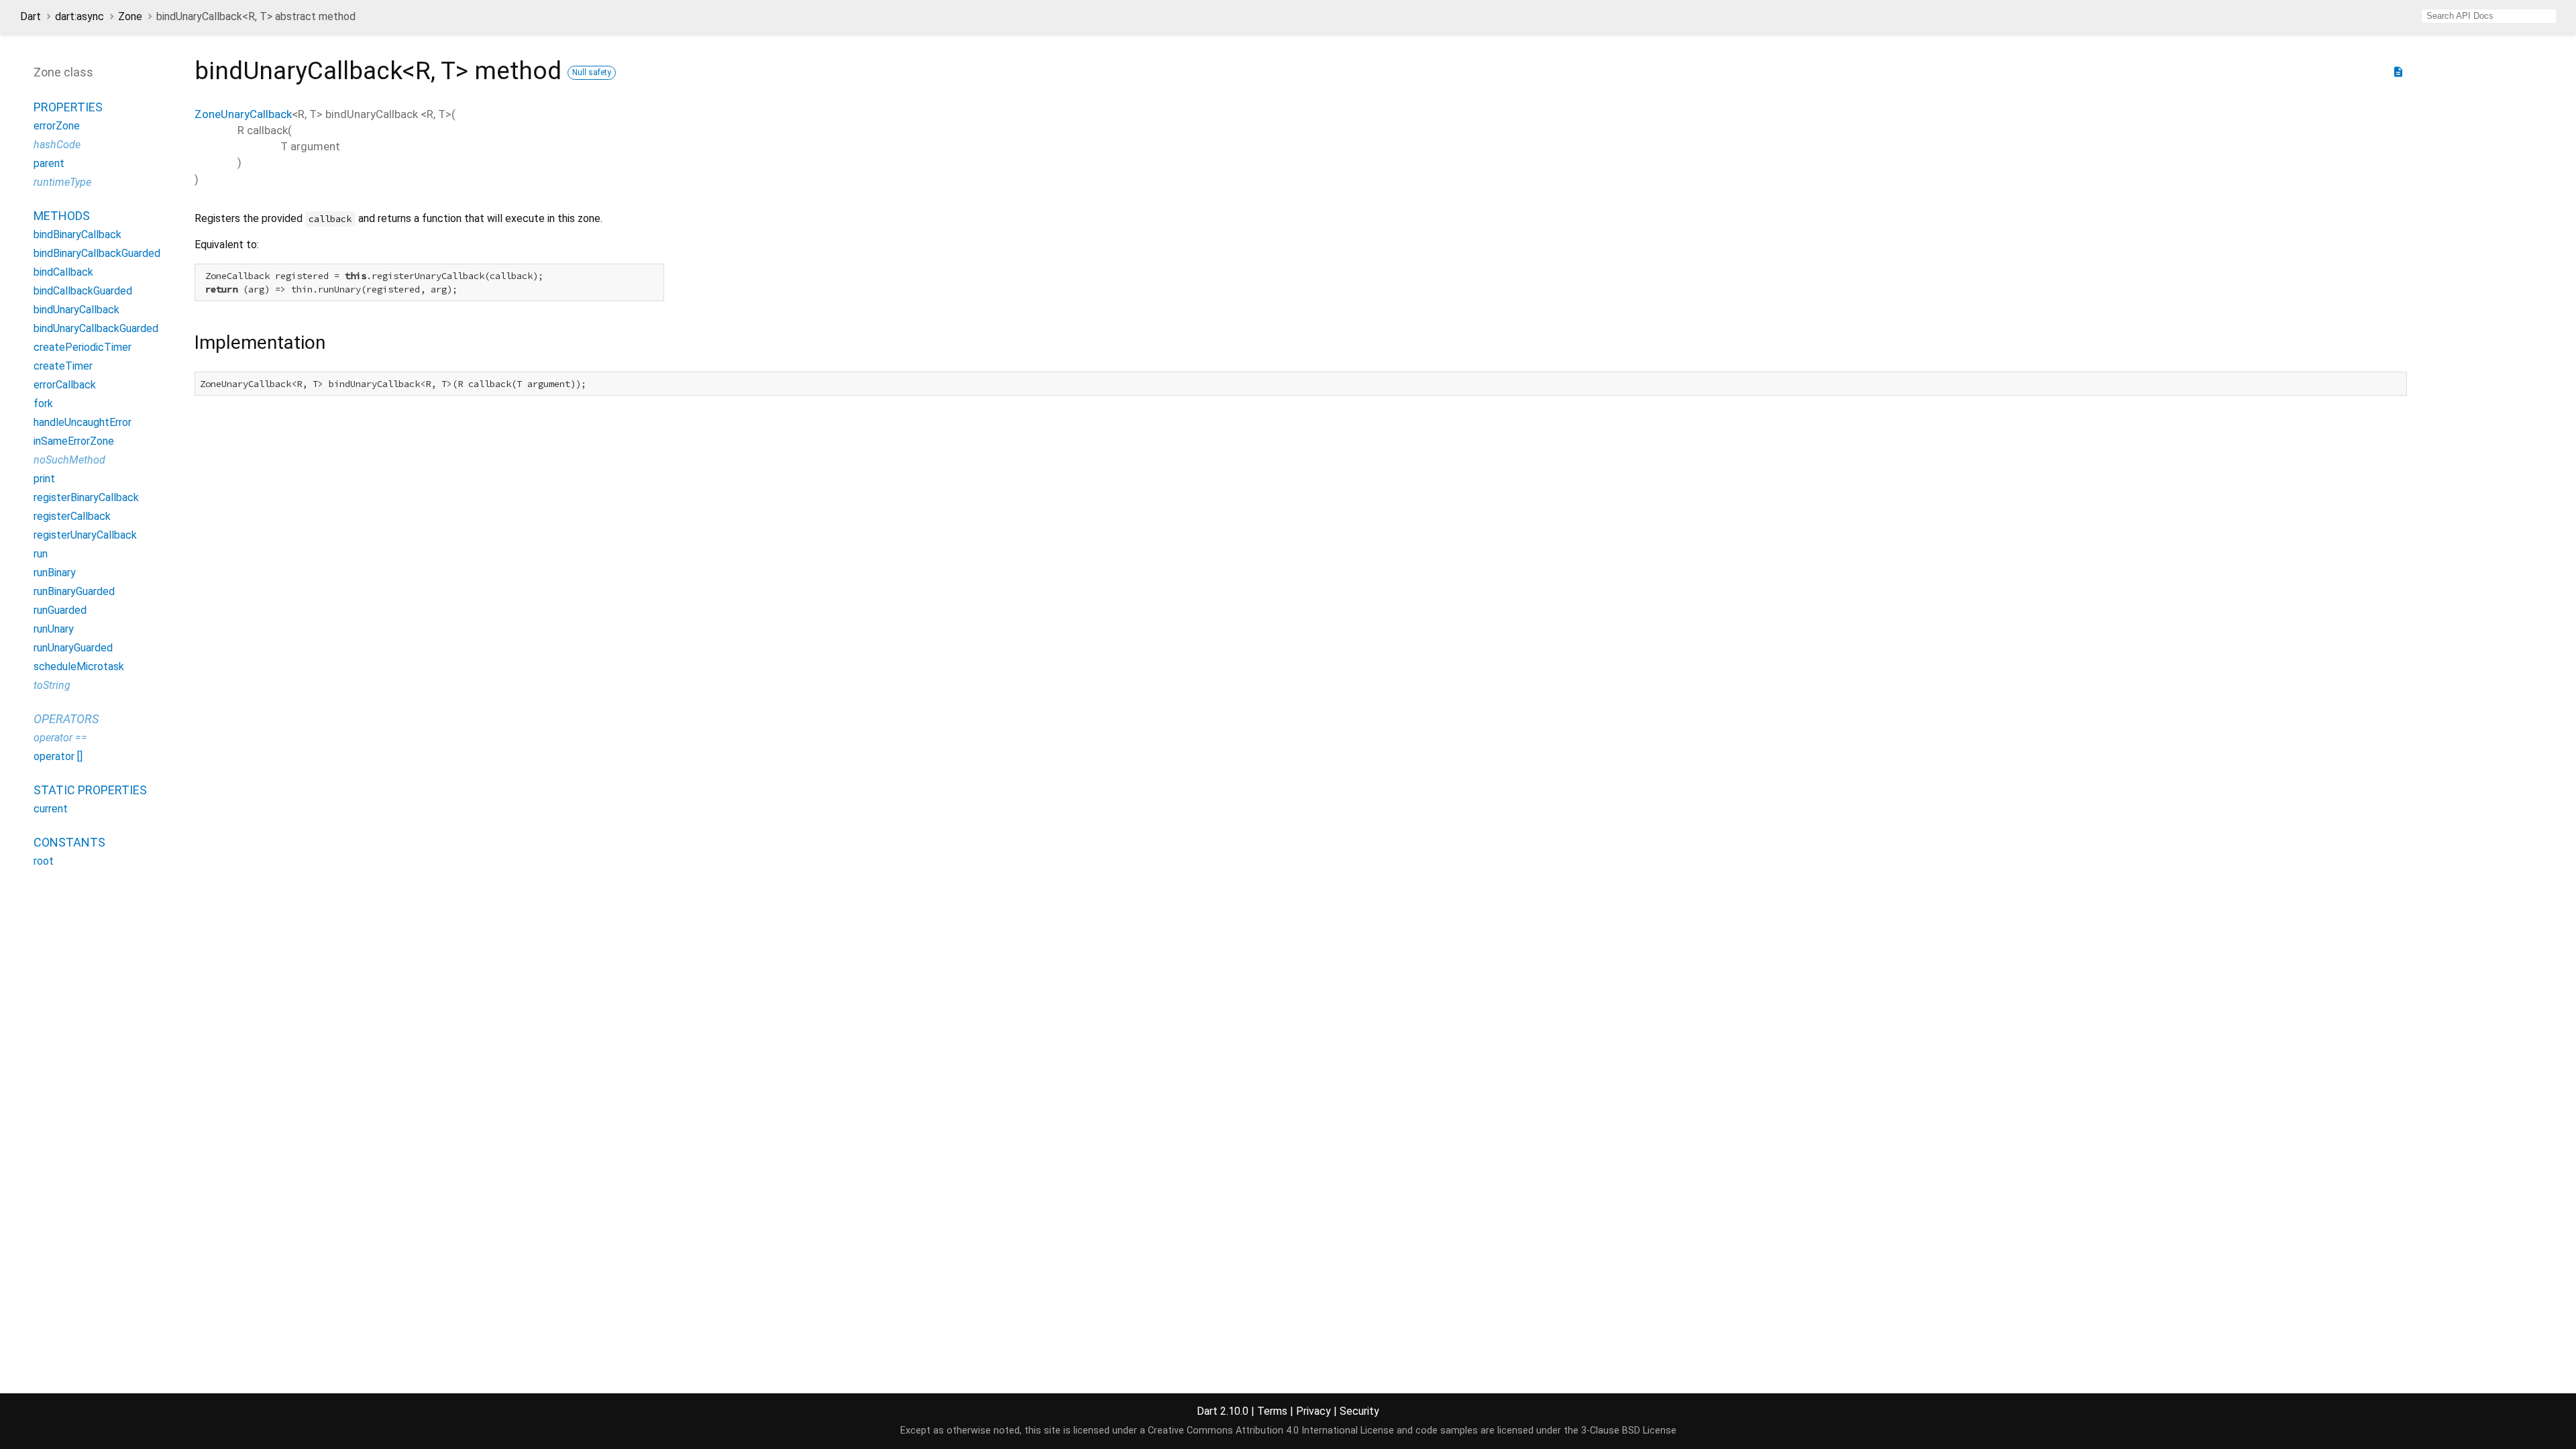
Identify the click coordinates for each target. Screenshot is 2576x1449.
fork (43, 404)
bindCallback (63, 272)
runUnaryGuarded (73, 648)
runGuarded (60, 610)
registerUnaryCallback (85, 535)
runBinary (55, 573)
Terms (1272, 1411)
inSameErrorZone (74, 441)
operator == (60, 738)
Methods (62, 216)
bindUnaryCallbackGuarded (96, 328)
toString (52, 685)
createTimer (63, 366)
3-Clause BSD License (1629, 1431)
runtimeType (62, 182)
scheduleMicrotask (79, 666)
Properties (68, 107)
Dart (31, 16)
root (44, 861)
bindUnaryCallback (76, 310)
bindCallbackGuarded (83, 291)
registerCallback (72, 516)
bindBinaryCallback (77, 234)
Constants (69, 842)
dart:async (79, 16)
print (44, 479)
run (41, 554)
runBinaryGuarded (74, 591)
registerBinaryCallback (86, 497)
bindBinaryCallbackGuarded (97, 253)
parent (49, 163)
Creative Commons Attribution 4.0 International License (1271, 1431)
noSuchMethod (69, 460)
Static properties (90, 790)
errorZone (57, 126)
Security (1359, 1411)
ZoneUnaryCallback (243, 114)
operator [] (58, 756)
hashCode (57, 145)
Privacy (1313, 1411)
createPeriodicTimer (83, 347)
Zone (130, 16)
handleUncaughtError (83, 422)
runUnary (54, 629)
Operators (66, 719)
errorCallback (65, 385)
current (51, 809)
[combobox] (2489, 16)
